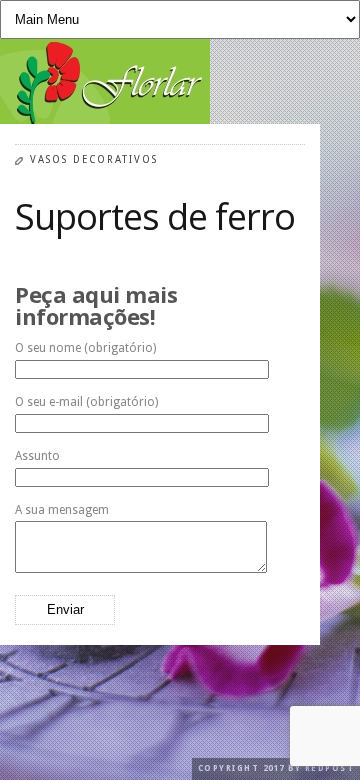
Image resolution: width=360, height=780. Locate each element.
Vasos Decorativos (94, 159)
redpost (330, 768)
